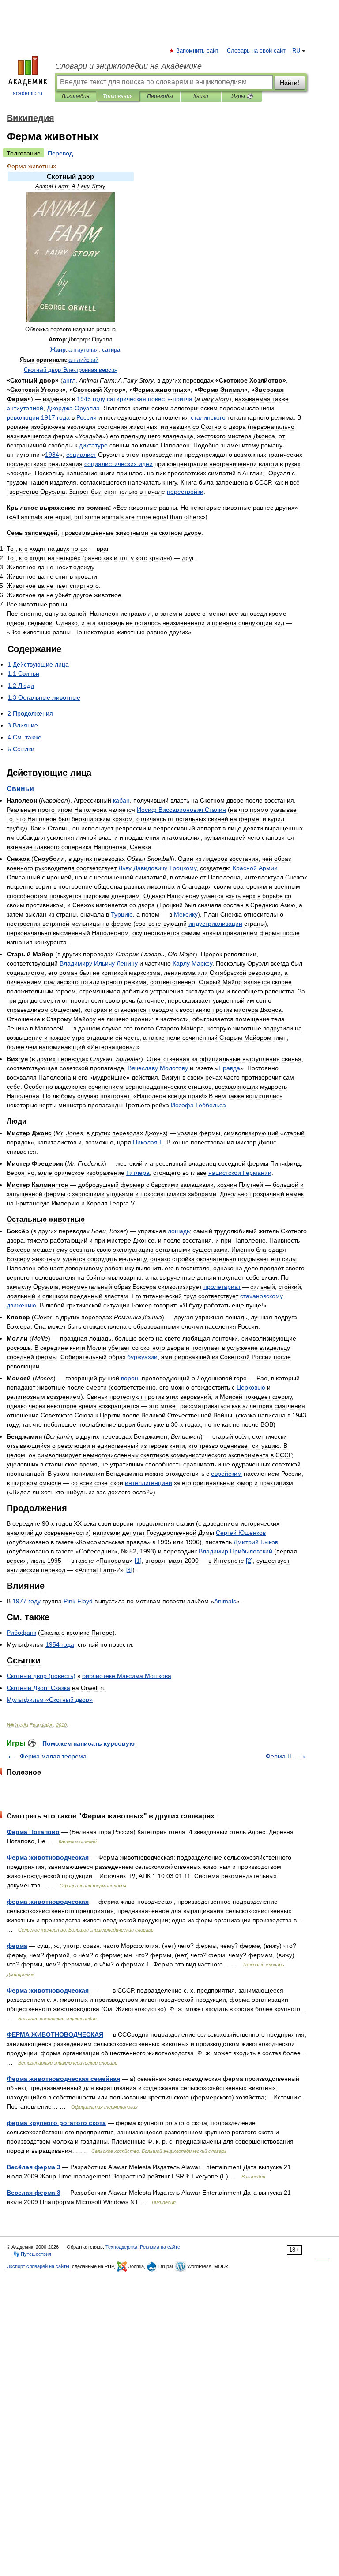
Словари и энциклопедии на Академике (128, 66)
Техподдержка (121, 2247)
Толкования (118, 96)
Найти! (290, 83)
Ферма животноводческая (48, 1857)
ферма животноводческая (48, 1902)
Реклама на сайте (160, 2247)
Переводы (160, 96)
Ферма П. (280, 1756)
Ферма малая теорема (53, 1756)
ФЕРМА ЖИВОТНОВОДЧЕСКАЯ (55, 2034)
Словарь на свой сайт (256, 51)
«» (50, 1700)
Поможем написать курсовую (89, 1743)
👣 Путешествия (32, 2254)
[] (138, 1561)
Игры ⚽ (242, 96)
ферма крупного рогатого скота (56, 2123)
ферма (17, 1946)
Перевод (60, 153)
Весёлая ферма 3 (34, 2167)
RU (296, 51)
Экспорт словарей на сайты (38, 2266)
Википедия (75, 96)
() (41, 1676)
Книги (201, 96)
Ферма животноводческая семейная (63, 2079)
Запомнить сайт (198, 51)
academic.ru (28, 93)
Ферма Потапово (33, 1832)
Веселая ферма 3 (34, 2193)
